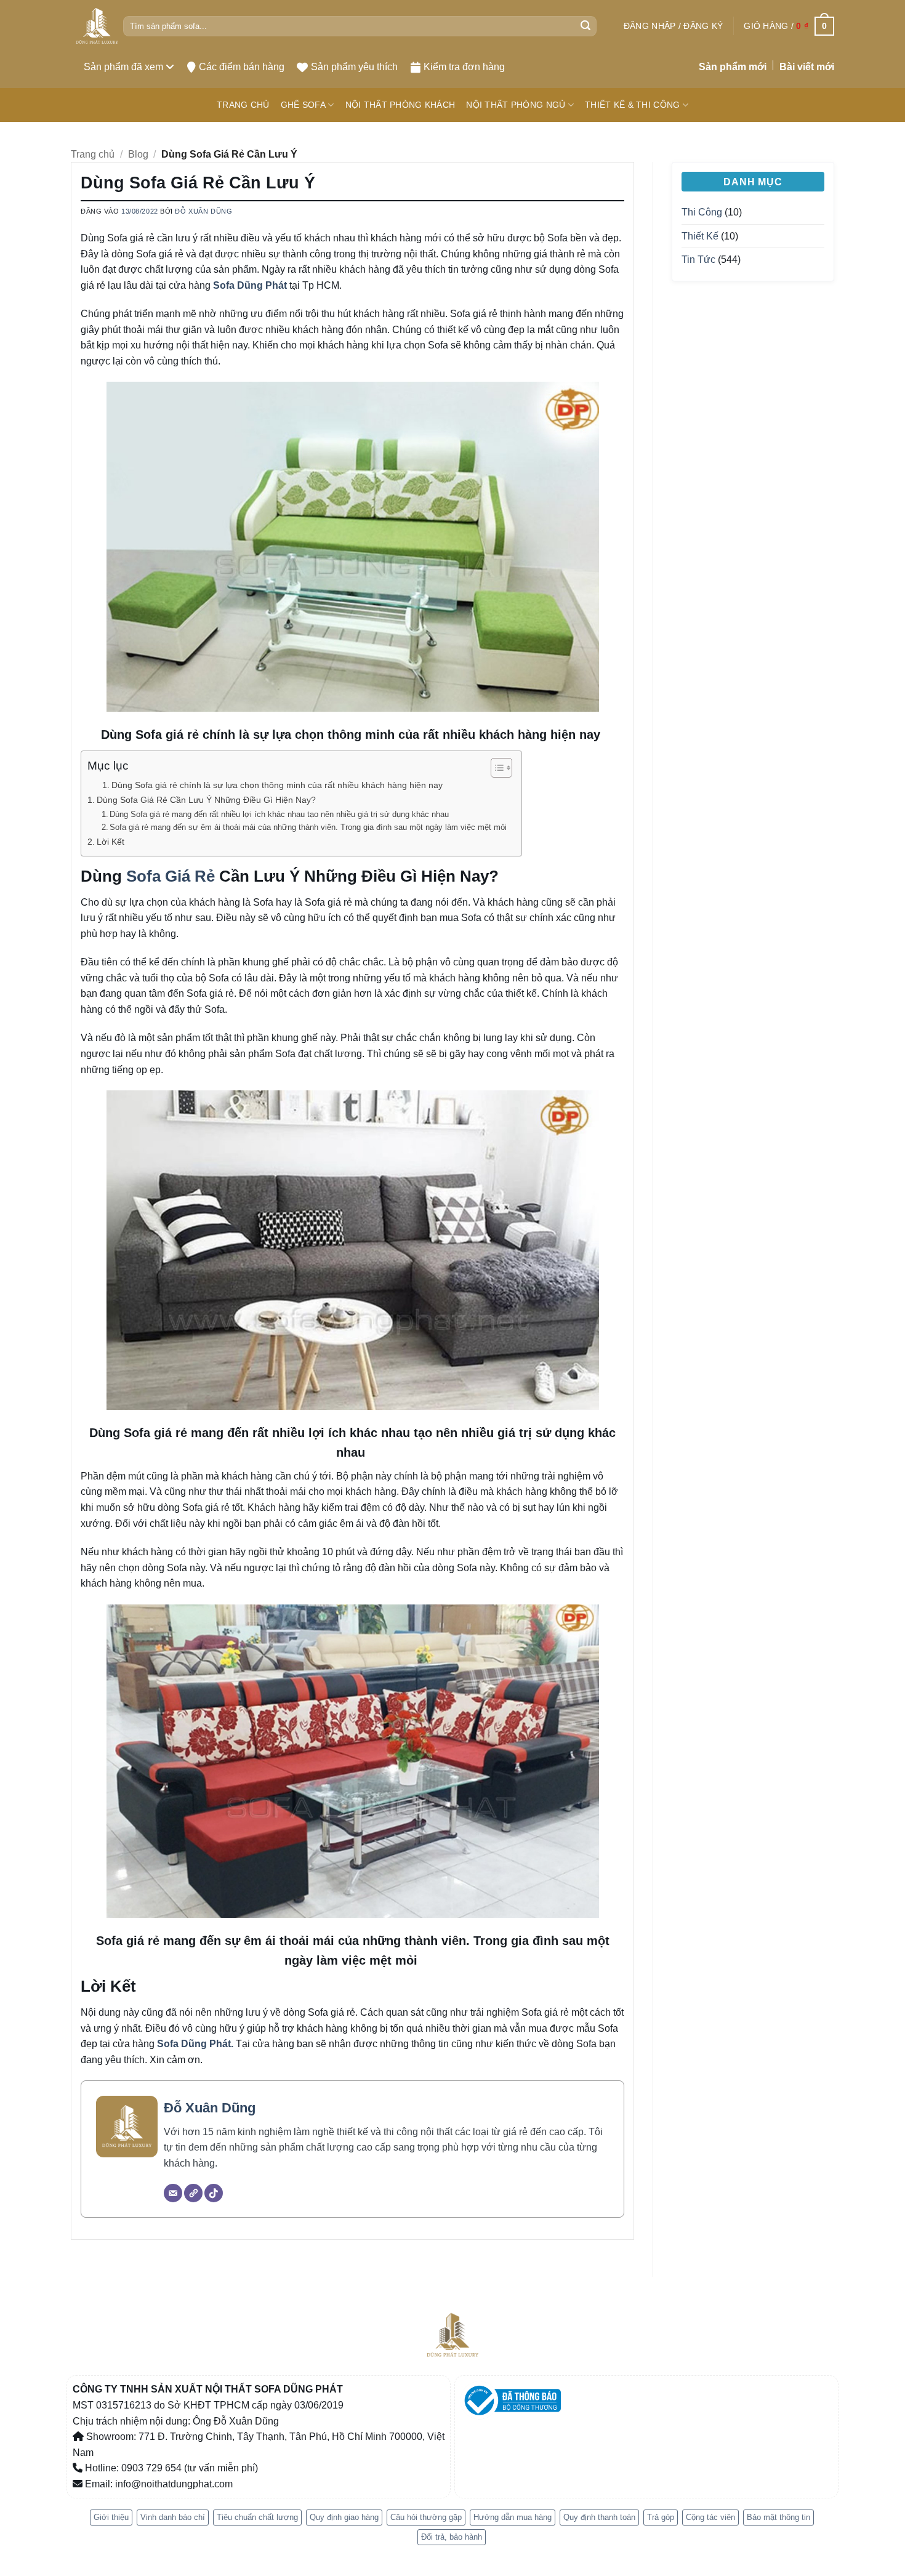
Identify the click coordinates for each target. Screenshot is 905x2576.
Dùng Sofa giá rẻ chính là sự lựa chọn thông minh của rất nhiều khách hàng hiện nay (278, 785)
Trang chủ (93, 154)
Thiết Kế (700, 236)
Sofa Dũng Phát (250, 285)
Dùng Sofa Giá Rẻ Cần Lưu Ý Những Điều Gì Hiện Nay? (206, 800)
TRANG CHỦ (243, 105)
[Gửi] (585, 26)
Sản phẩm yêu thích (354, 67)
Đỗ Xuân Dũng (203, 211)
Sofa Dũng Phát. (195, 2044)
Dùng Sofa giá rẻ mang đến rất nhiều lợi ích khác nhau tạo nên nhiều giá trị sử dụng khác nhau (280, 814)
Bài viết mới (807, 67)
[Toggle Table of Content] (495, 768)
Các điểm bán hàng (242, 67)
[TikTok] (214, 2193)
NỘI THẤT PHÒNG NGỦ (516, 105)
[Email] (173, 2193)
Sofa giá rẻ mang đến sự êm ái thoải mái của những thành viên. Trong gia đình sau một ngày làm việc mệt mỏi (309, 827)
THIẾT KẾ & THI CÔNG (632, 105)
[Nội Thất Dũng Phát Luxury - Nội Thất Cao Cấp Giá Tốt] (97, 26)
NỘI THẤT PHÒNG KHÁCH (400, 105)
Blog (138, 154)
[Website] (193, 2193)
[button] (673, 26)
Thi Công (702, 212)
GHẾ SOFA (303, 105)
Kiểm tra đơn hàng (464, 67)
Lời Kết (112, 842)
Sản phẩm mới (733, 67)
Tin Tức (698, 260)
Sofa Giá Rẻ (171, 876)
